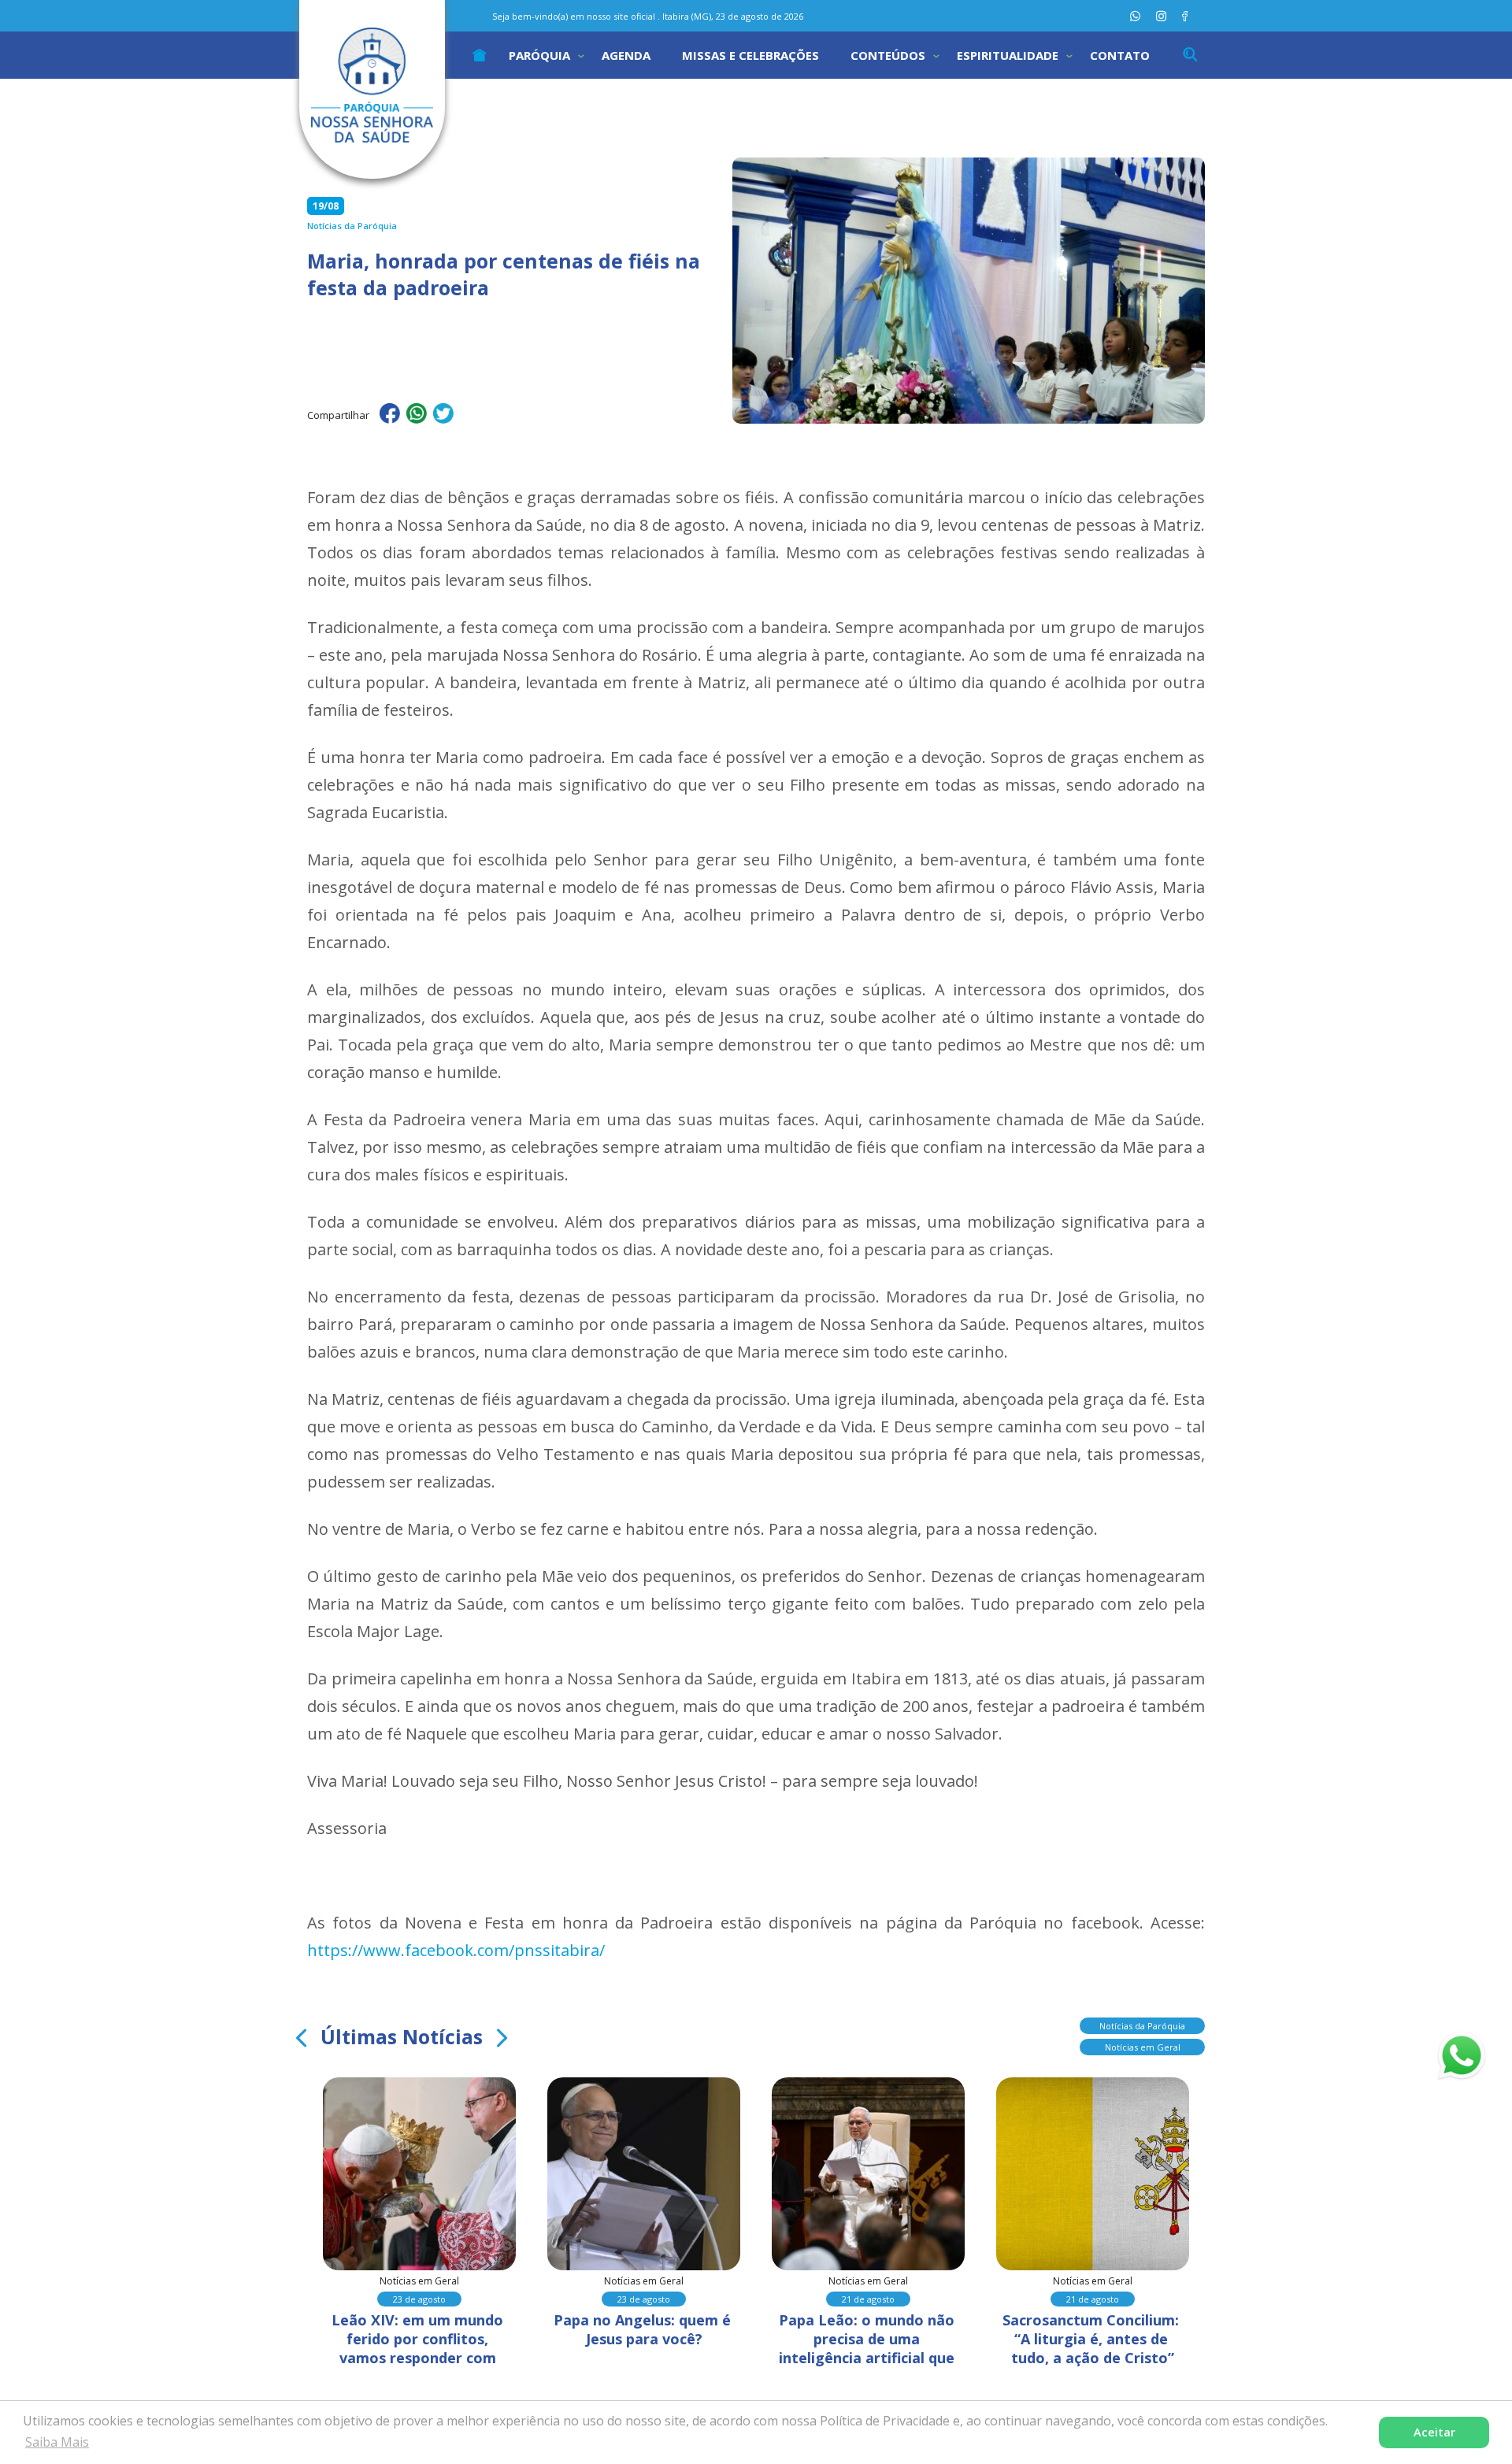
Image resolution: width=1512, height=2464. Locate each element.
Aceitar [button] (1434, 2432)
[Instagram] (1161, 16)
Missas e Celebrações (750, 55)
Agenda (626, 55)
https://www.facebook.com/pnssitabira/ (456, 1950)
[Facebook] (1185, 16)
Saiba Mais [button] (57, 2442)
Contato (1120, 55)
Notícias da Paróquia (1142, 2026)
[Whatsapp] (1135, 16)
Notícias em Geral (1143, 2047)
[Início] (480, 55)
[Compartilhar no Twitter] (443, 416)
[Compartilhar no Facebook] (390, 416)
